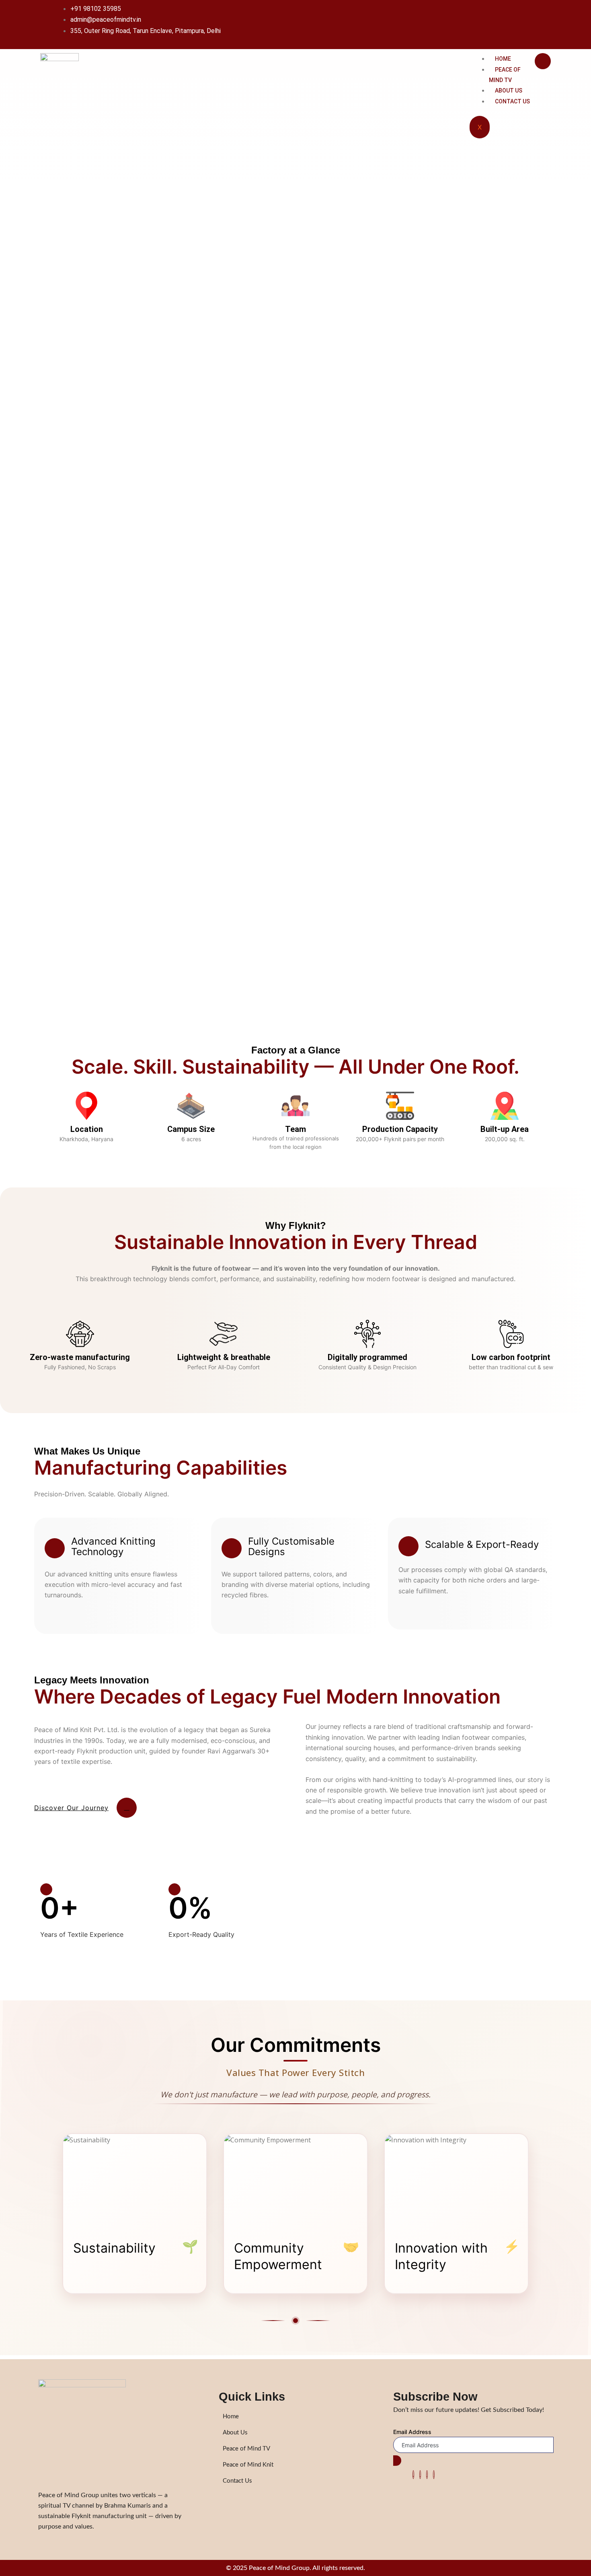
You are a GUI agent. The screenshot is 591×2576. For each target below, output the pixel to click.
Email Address (412, 2432)
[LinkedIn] (427, 2475)
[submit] (397, 2461)
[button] (49, 1613)
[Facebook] (413, 2475)
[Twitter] (420, 2475)
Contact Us (512, 101)
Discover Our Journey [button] (71, 1808)
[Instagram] (434, 2475)
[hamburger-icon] (543, 61)
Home (503, 59)
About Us (509, 91)
